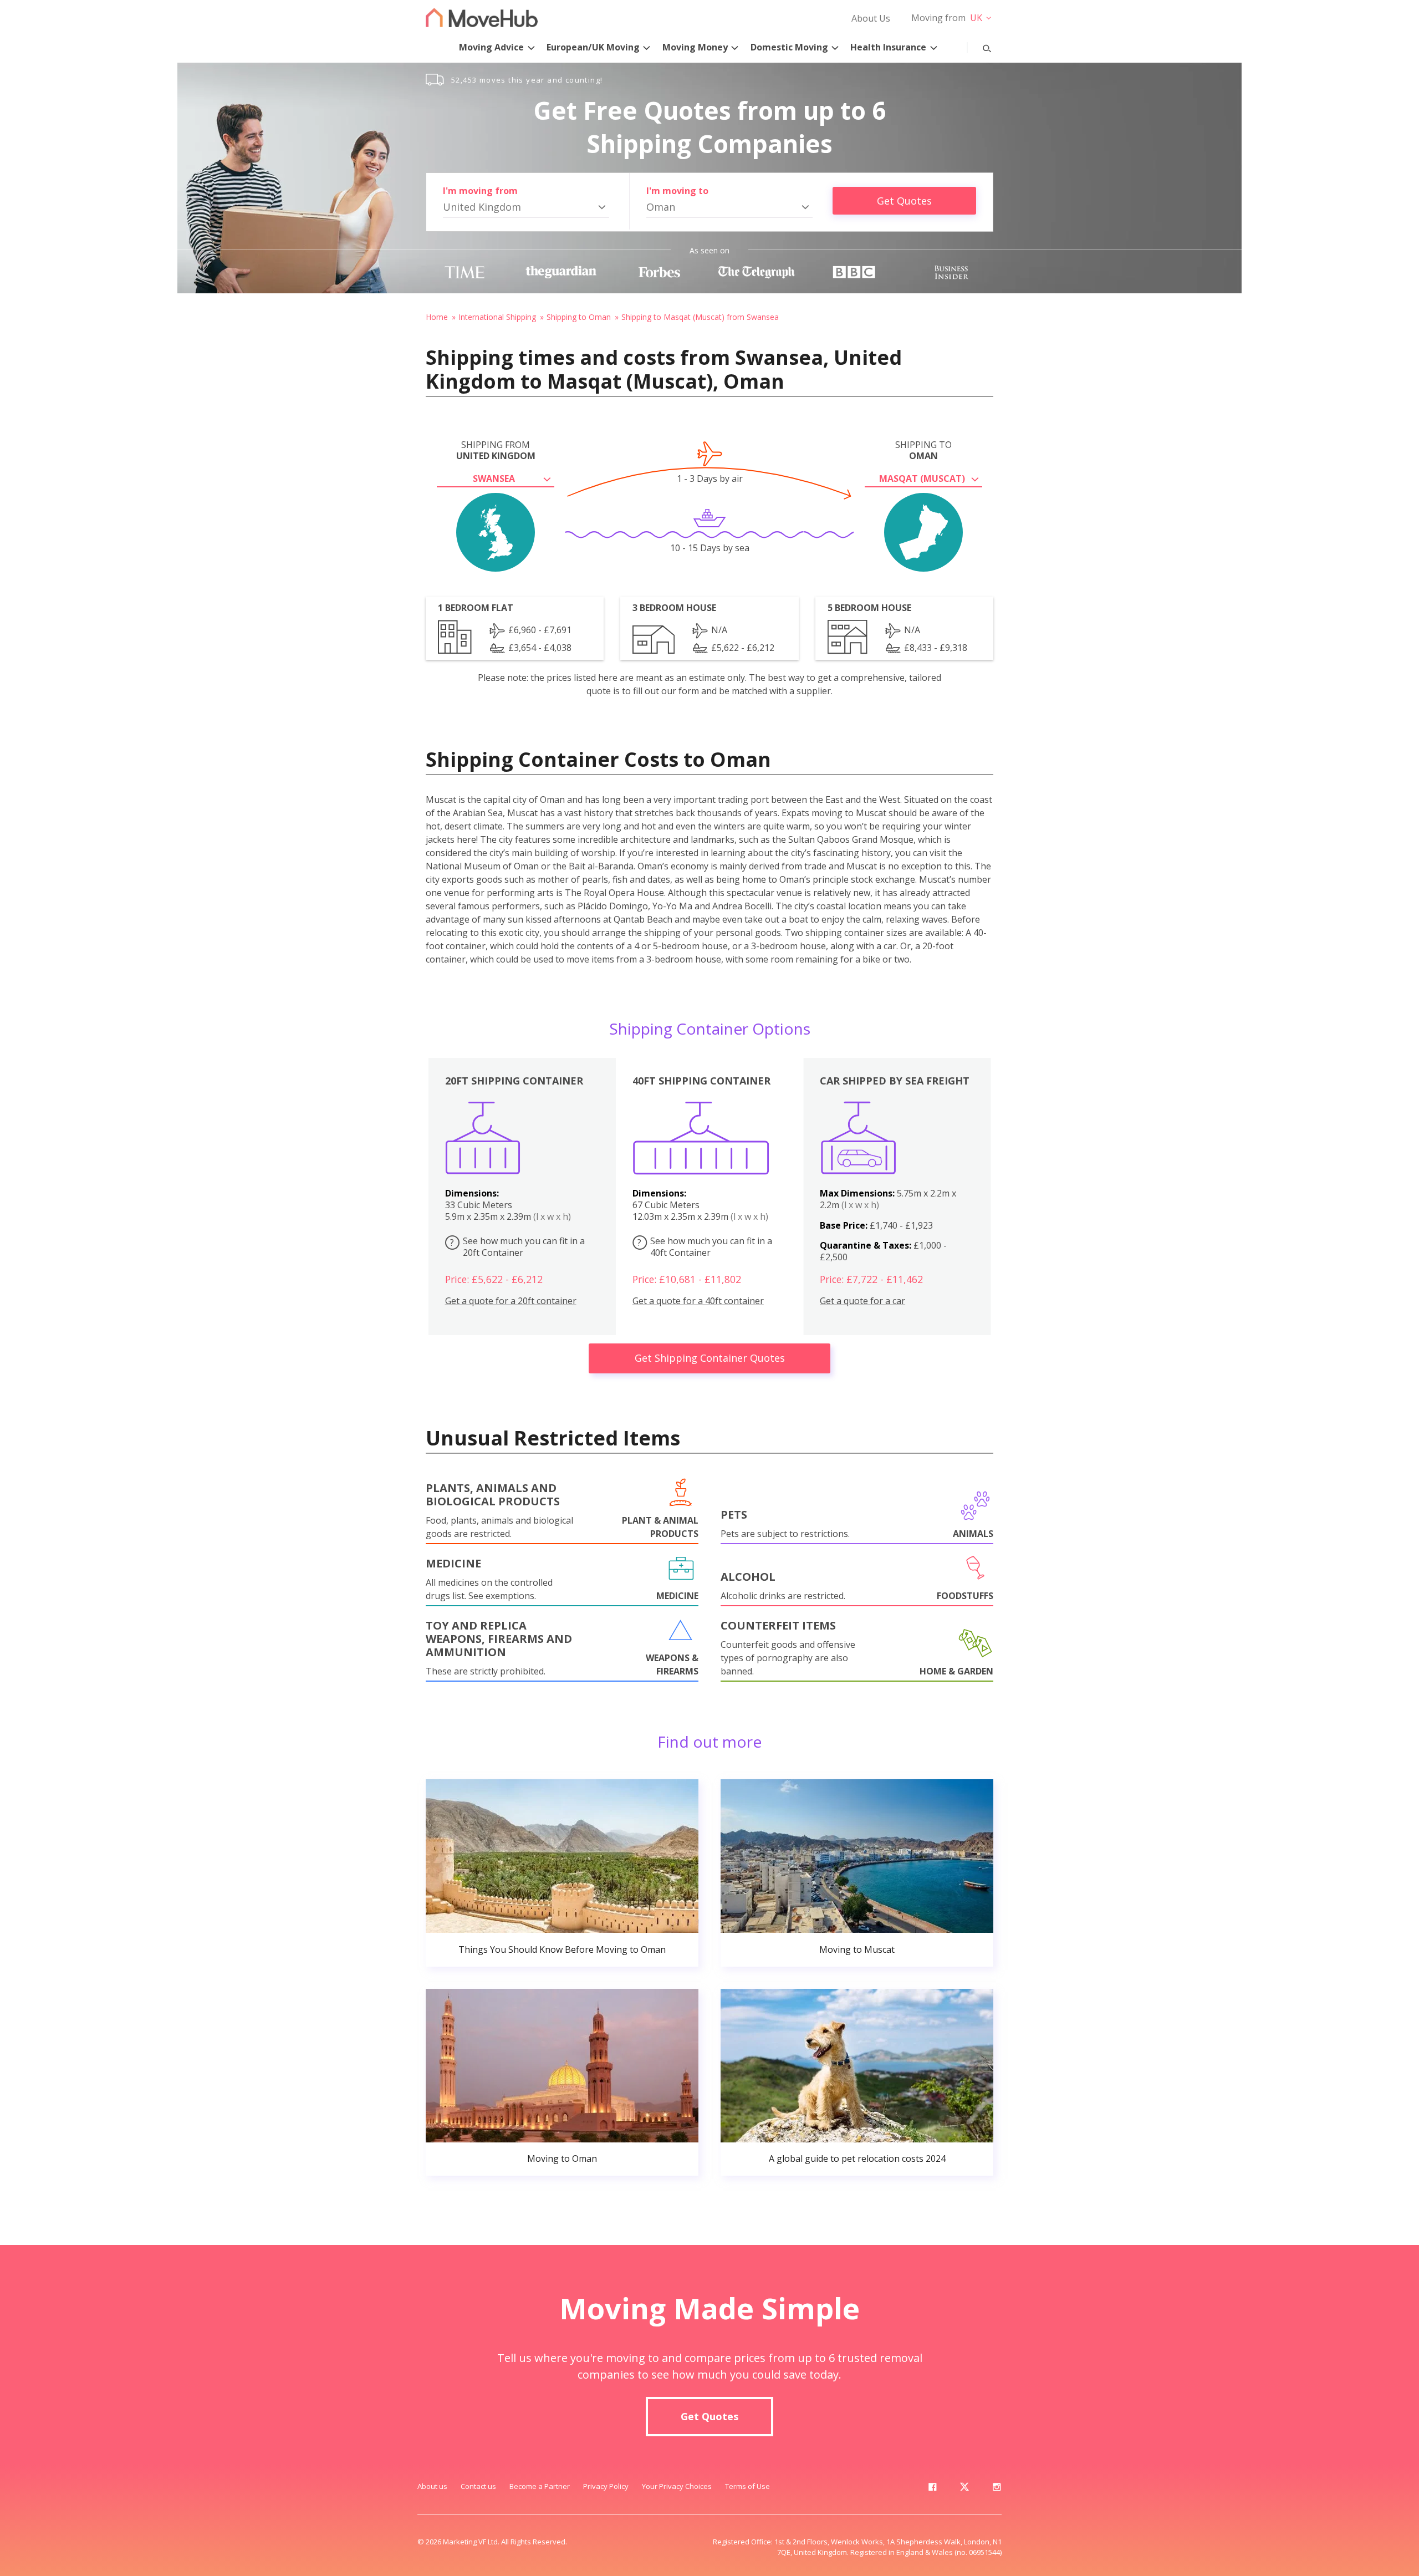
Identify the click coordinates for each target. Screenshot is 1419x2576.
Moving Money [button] (695, 47)
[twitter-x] (964, 2489)
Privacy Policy (606, 2486)
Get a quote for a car (862, 1301)
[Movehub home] (482, 17)
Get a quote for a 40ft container (698, 1301)
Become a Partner (540, 2486)
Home (437, 317)
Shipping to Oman (579, 317)
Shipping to (923, 450)
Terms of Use (747, 2486)
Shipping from (496, 450)
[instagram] (997, 2489)
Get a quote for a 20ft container (511, 1301)
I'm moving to (677, 191)
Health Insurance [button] (888, 47)
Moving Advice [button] (491, 47)
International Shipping (497, 317)
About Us (871, 18)
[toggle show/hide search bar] (978, 46)
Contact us (478, 2486)
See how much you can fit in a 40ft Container (705, 1247)
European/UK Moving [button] (593, 47)
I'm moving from (480, 191)
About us (432, 2486)
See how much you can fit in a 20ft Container (517, 1247)
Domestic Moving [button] (789, 47)
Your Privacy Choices (677, 2486)
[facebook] (932, 2489)
